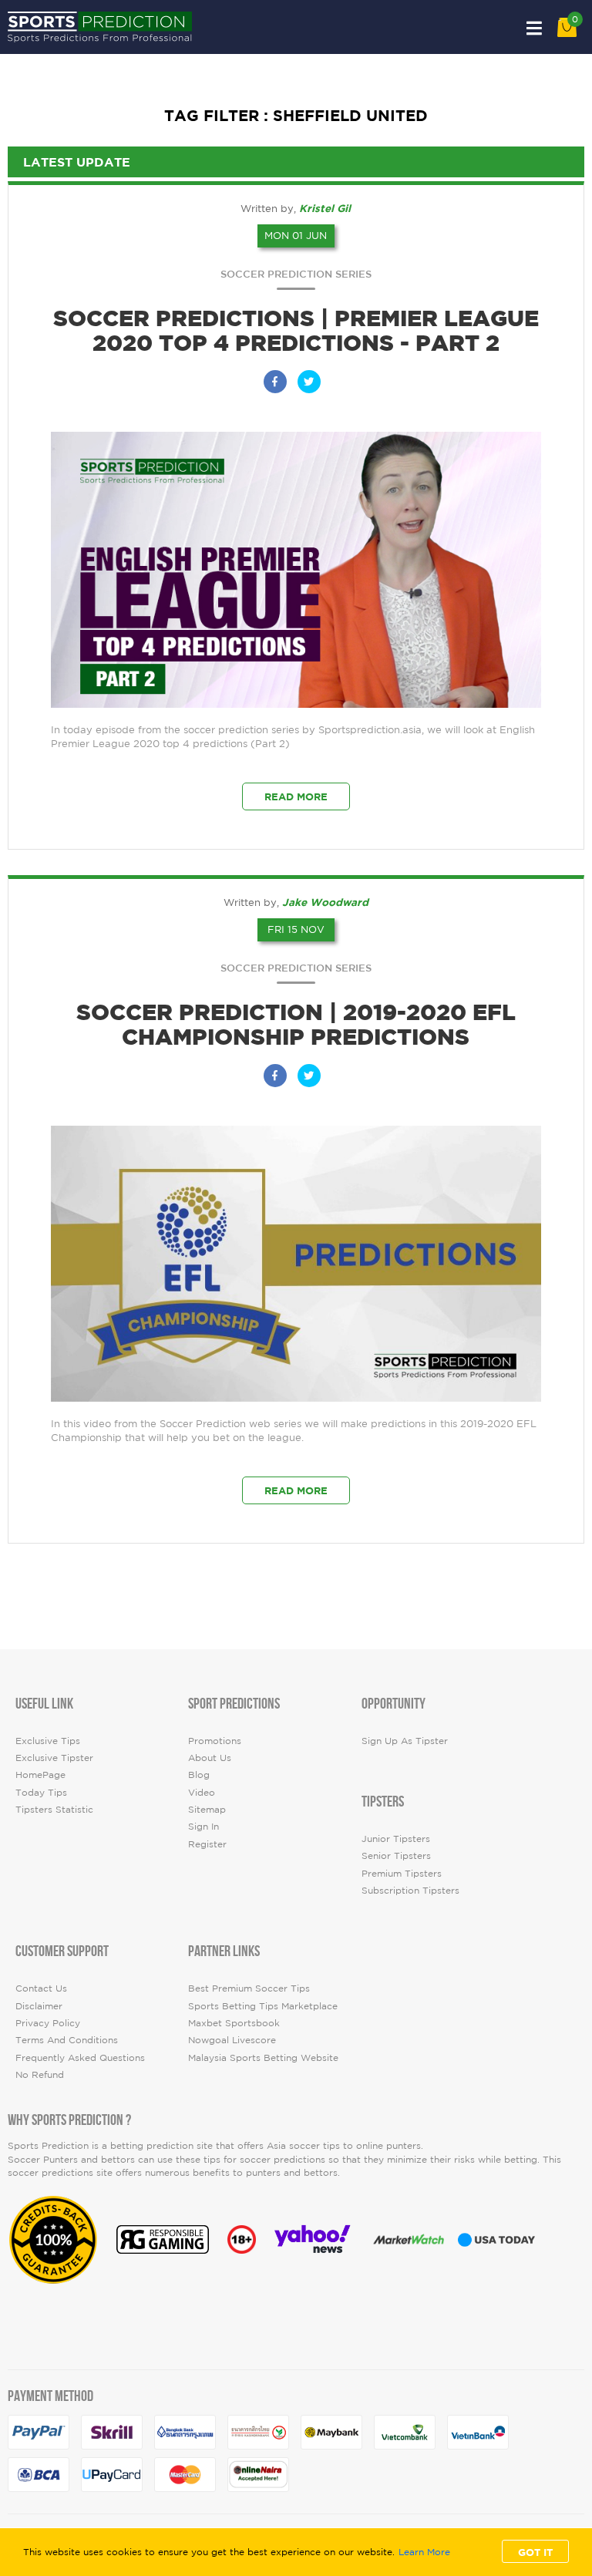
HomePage (40, 1775)
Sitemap (207, 1809)
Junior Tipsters (396, 1839)
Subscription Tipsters (410, 1890)
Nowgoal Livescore (232, 2040)
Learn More (424, 2552)
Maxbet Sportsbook (234, 2023)
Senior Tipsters (396, 1855)
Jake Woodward (325, 902)
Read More (296, 796)
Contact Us (41, 1988)
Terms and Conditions (67, 2040)
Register (207, 1844)
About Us (210, 1758)
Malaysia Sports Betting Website (263, 2057)
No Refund (40, 2074)
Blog (199, 1775)
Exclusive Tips (48, 1741)
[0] (567, 34)
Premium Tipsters (402, 1873)
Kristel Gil (325, 208)
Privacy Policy (48, 2023)
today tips (41, 1792)
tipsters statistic (54, 1809)
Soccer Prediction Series (296, 274)
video (202, 1792)
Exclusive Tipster (54, 1758)
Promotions (215, 1741)
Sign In (203, 1826)
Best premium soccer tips (249, 1988)
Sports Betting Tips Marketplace (263, 2006)
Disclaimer (39, 2006)
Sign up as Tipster (405, 1741)
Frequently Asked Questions (80, 2057)
